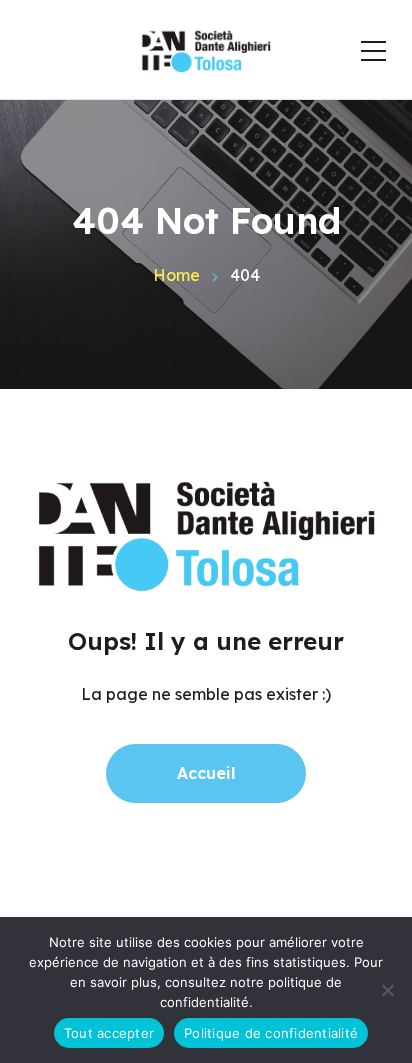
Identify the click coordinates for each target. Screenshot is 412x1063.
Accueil (206, 773)
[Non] (387, 990)
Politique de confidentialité (271, 1033)
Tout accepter (109, 1033)
